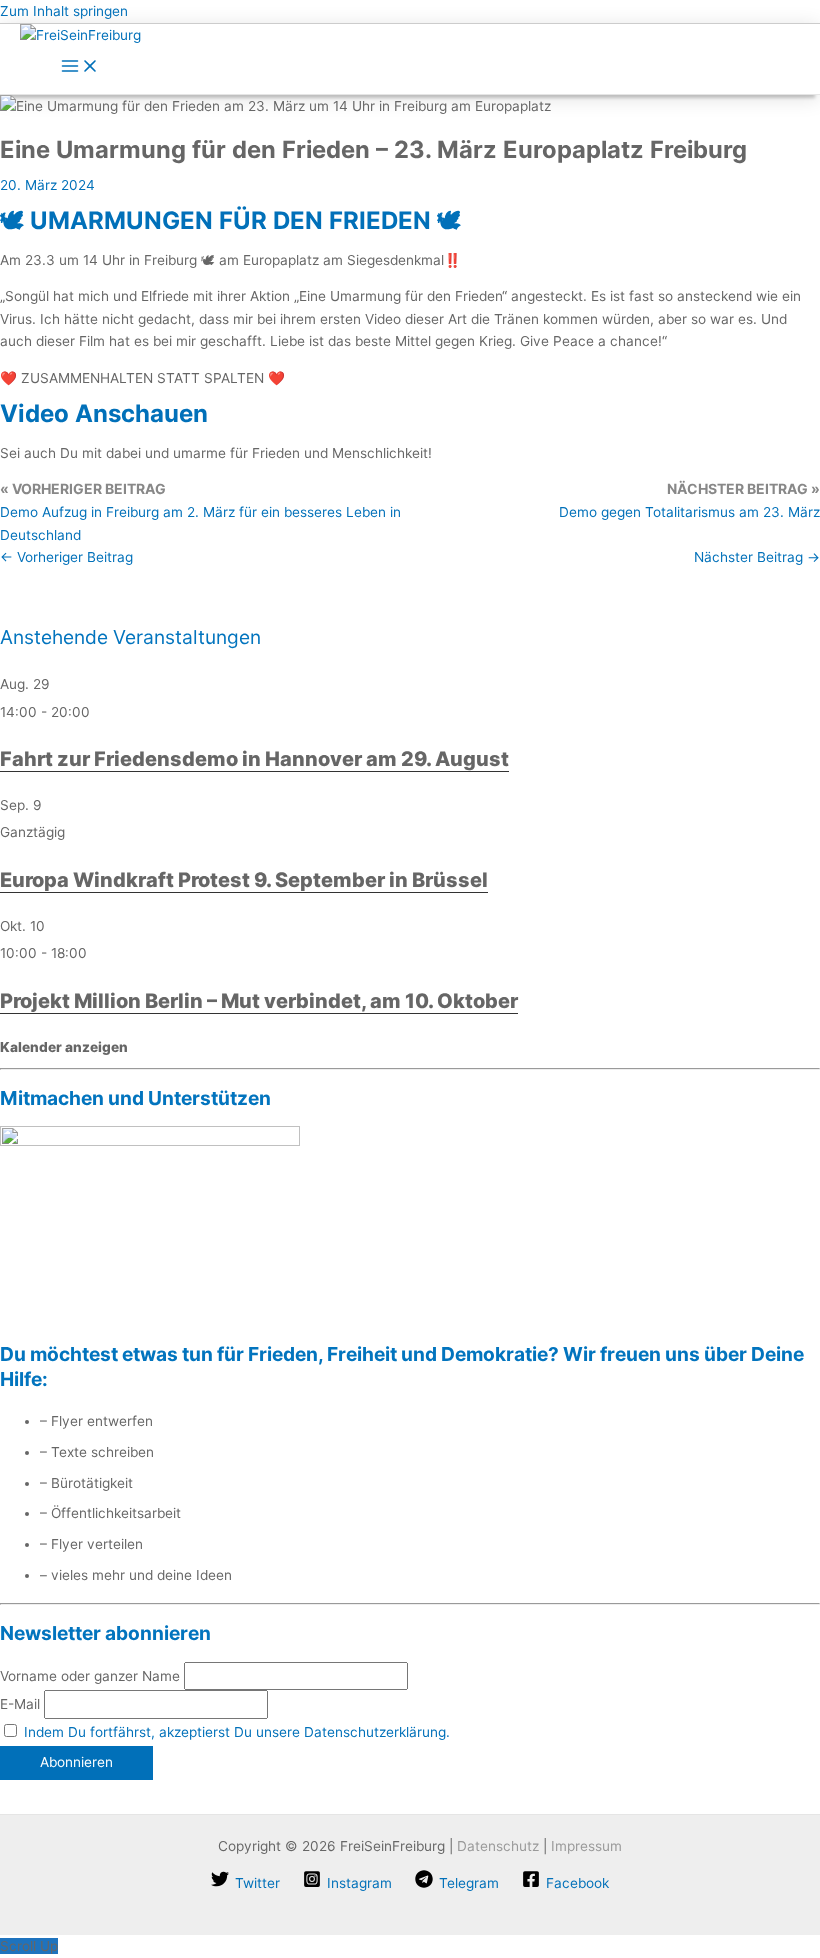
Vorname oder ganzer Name (90, 1676)
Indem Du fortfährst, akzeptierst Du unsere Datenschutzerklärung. (237, 1732)
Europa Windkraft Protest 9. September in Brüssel (244, 880)
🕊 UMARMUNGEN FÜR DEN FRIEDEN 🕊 (230, 220)
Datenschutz (498, 1846)
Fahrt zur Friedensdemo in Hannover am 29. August (254, 759)
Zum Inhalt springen (64, 11)
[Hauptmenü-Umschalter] (80, 67)
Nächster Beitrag (757, 557)
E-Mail (20, 1704)
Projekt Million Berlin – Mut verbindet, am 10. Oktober (259, 1001)
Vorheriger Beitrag (66, 557)
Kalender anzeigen (64, 1047)
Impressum (586, 1846)
